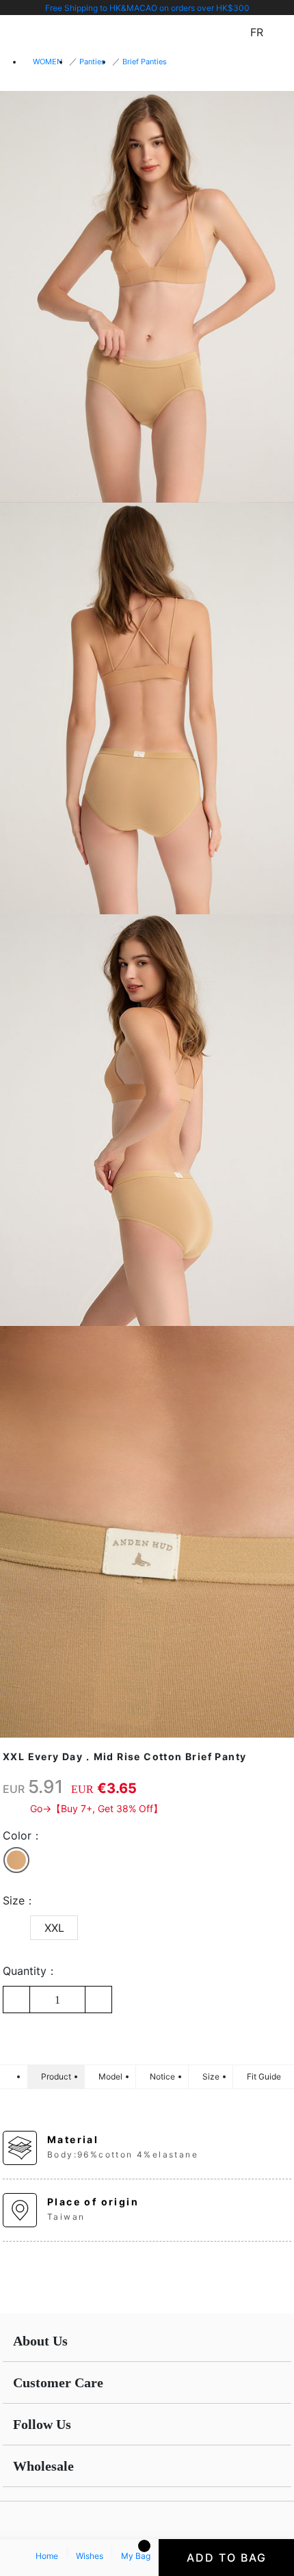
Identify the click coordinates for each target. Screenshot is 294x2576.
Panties (92, 62)
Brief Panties (145, 62)
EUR (14, 1789)
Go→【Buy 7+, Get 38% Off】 (96, 1808)
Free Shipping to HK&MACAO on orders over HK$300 (147, 8)
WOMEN (48, 62)
